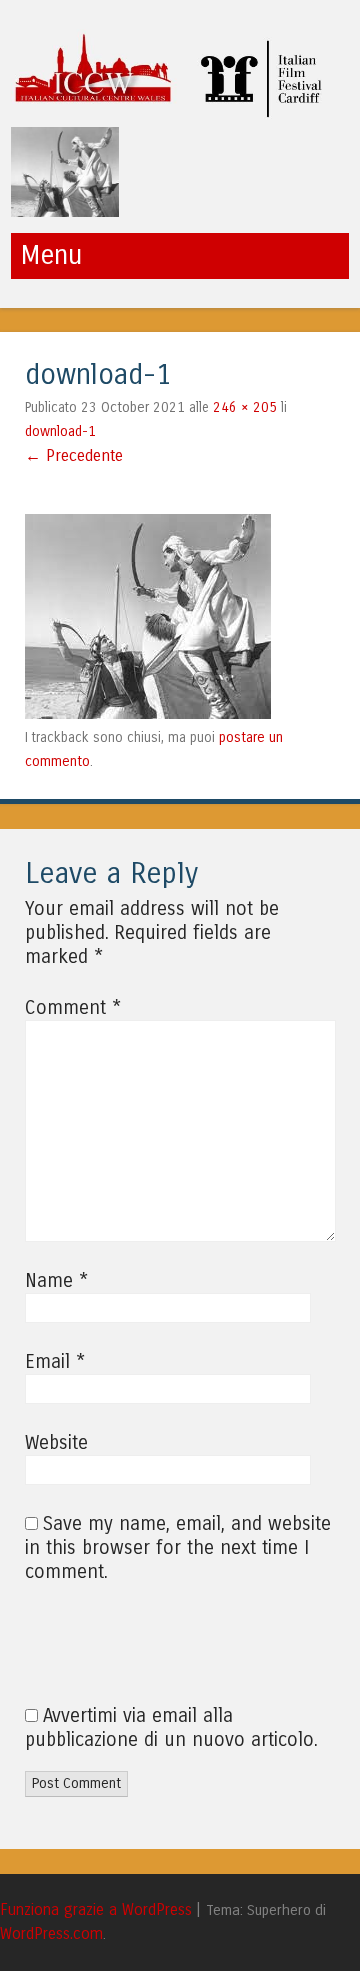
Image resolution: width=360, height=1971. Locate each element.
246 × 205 (245, 407)
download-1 (60, 431)
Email (55, 1362)
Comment (73, 1008)
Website (56, 1443)
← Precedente (74, 455)
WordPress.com (51, 1934)
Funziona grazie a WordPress (96, 1910)
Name (56, 1281)
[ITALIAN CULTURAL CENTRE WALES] (174, 113)
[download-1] (148, 713)
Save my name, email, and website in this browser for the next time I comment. (178, 1548)
